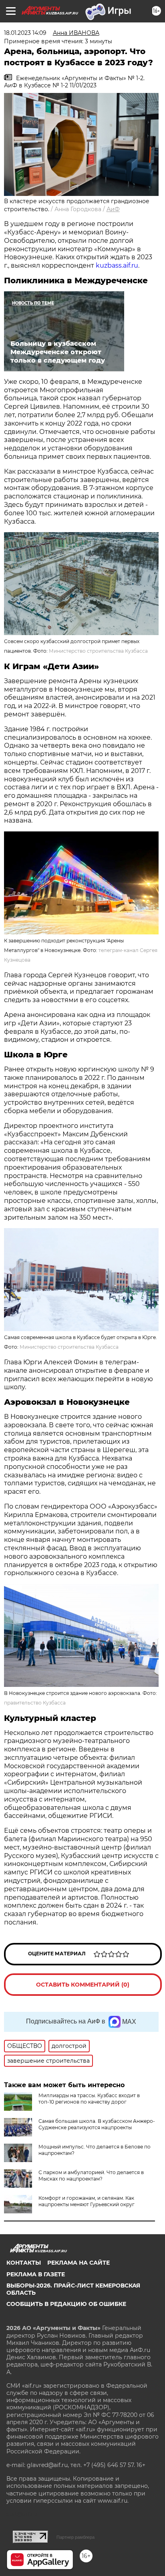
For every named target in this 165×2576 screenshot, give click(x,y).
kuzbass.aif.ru (117, 265)
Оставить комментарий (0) (83, 1985)
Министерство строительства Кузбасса (98, 651)
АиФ (113, 209)
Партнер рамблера (75, 2537)
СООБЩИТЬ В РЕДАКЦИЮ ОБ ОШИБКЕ (66, 2304)
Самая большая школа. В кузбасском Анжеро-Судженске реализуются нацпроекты (97, 2124)
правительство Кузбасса (35, 1703)
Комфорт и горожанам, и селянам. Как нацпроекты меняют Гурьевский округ (87, 2201)
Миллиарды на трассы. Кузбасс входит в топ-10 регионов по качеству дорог (89, 2099)
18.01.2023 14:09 (25, 33)
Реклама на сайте (78, 2263)
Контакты (24, 2263)
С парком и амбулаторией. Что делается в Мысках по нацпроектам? (91, 2176)
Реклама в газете (36, 2274)
